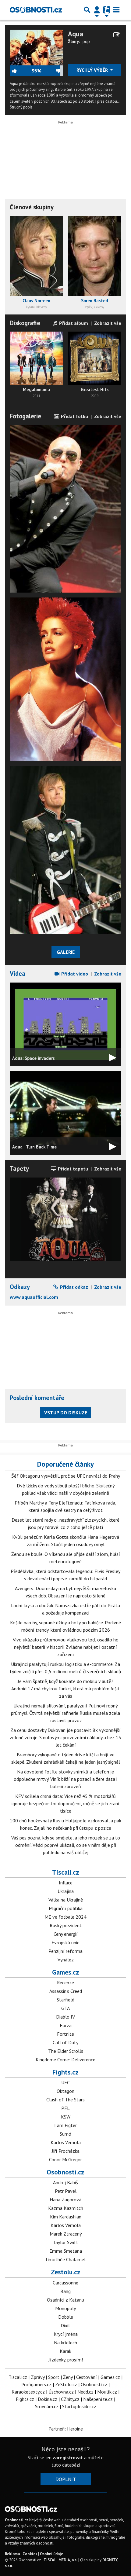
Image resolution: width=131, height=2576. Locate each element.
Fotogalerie (25, 416)
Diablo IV (65, 2017)
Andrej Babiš (65, 2182)
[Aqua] (36, 47)
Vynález (66, 1960)
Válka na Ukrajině (66, 1900)
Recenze (65, 1983)
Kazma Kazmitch (66, 2208)
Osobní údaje (51, 2554)
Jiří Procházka (66, 2151)
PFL (65, 2108)
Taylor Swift (66, 2242)
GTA (65, 2008)
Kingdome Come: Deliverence (65, 2060)
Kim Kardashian (66, 2217)
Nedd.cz (85, 2392)
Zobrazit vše (108, 323)
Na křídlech (65, 2343)
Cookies (30, 2554)
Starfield (65, 2000)
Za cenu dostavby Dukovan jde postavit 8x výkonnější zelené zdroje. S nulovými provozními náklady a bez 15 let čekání (65, 1737)
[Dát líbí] (21, 71)
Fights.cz (65, 2072)
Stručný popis (21, 107)
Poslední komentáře (37, 1398)
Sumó (65, 2134)
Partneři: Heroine (66, 2429)
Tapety (19, 1169)
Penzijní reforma (65, 1951)
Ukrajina (66, 1891)
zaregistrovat (68, 2457)
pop (86, 41)
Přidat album (73, 323)
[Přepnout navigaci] (97, 10)
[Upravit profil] (117, 35)
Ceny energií (66, 1934)
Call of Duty (65, 2042)
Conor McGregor (65, 2159)
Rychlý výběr (93, 70)
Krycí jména (66, 2334)
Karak (65, 2351)
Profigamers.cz (36, 2384)
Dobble (66, 2317)
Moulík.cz (107, 2392)
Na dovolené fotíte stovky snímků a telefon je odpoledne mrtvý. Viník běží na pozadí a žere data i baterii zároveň (65, 1779)
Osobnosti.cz (65, 2172)
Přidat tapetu (72, 1169)
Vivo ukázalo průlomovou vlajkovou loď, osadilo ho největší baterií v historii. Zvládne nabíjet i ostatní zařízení (66, 1647)
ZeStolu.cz (66, 2384)
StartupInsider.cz (79, 2406)
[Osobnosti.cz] (36, 10)
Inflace (66, 1883)
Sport (54, 2377)
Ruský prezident (66, 1925)
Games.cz (66, 1972)
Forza (66, 2025)
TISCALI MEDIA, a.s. (60, 2560)
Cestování (87, 2377)
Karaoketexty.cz (28, 2392)
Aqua (76, 34)
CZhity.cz (70, 2399)
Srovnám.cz (47, 2406)
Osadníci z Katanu (65, 2300)
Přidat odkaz (73, 1287)
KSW (66, 2117)
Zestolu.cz (66, 2272)
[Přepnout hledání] (87, 10)
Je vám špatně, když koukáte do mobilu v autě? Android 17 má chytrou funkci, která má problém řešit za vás (65, 1689)
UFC (65, 2082)
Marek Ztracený (66, 2234)
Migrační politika (66, 1908)
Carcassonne (65, 2283)
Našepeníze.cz (98, 2399)
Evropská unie (65, 1942)
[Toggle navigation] (116, 10)
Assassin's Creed (66, 1991)
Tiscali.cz (66, 1872)
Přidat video (74, 974)
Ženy (68, 2377)
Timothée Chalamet (65, 2259)
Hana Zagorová (65, 2199)
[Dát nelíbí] (52, 71)
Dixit (65, 2325)
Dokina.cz (48, 2399)
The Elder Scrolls (66, 2051)
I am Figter (65, 2125)
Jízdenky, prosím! (66, 2360)
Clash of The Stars (65, 2100)
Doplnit (66, 2479)
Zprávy (38, 2377)
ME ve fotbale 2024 (65, 1917)
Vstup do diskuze (66, 1413)
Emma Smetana (66, 2251)
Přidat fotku (74, 416)
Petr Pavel (66, 2191)
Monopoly (65, 2308)
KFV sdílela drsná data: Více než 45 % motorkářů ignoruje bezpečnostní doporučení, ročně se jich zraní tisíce (65, 1803)
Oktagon (65, 2091)
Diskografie (25, 323)
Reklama (12, 2554)
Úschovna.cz (61, 2392)
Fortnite (65, 2034)
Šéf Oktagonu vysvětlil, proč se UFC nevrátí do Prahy (66, 1476)
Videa (18, 974)
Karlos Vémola (66, 2142)
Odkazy (20, 1287)
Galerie (66, 952)
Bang (65, 2291)
